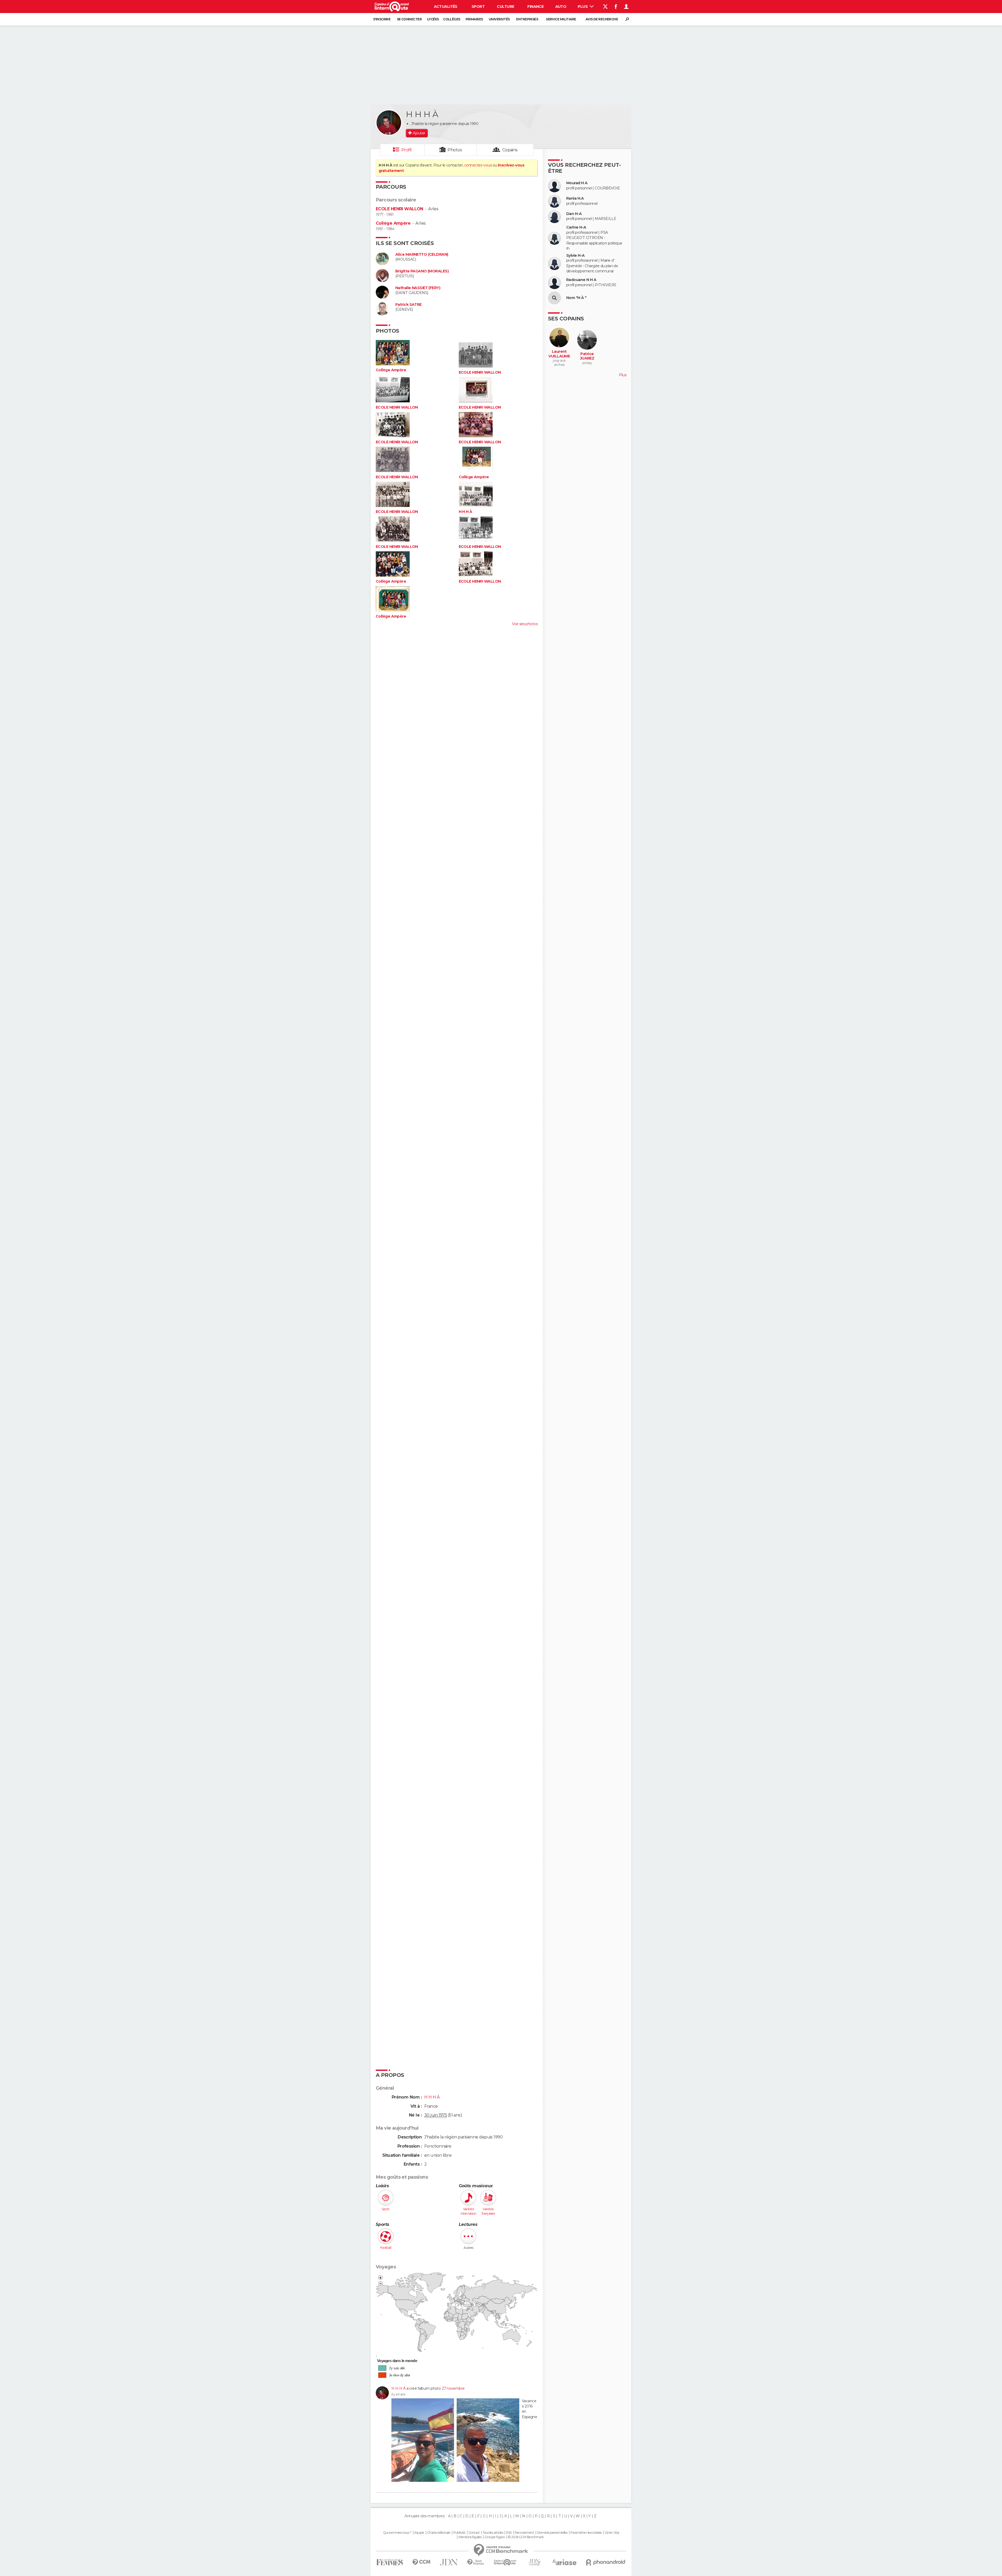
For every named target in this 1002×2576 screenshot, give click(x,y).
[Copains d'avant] (505, 2562)
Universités (499, 19)
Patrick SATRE (408, 305)
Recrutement (524, 2533)
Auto (561, 7)
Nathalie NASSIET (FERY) (418, 288)
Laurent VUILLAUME (559, 354)
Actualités (446, 7)
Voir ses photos (525, 624)
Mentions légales (470, 2537)
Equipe (419, 2533)
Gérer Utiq (612, 2533)
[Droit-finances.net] (476, 2562)
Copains (510, 150)
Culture (505, 7)
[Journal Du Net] (449, 2562)
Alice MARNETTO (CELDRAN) (422, 255)
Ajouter (419, 133)
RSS (509, 2533)
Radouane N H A (581, 280)
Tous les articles (493, 2533)
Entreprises (527, 19)
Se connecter (409, 19)
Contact (474, 2533)
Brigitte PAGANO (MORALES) (422, 271)
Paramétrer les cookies (586, 2533)
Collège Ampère (393, 223)
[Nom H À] (554, 298)
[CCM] (421, 2562)
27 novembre (453, 2388)
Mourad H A (577, 183)
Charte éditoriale (439, 2533)
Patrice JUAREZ (587, 356)
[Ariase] (565, 2562)
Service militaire (561, 19)
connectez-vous (478, 165)
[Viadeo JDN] (534, 2562)
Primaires (474, 19)
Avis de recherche (602, 19)
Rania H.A (575, 198)
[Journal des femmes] (390, 2562)
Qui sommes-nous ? (397, 2533)
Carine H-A (576, 227)
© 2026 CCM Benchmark (526, 2537)
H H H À (466, 512)
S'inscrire (382, 19)
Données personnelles (552, 2533)
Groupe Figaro (495, 2537)
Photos (455, 150)
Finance (535, 7)
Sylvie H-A (575, 256)
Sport (478, 7)
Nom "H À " (576, 298)
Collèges (452, 19)
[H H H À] (389, 123)
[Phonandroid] (606, 2562)
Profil (407, 150)
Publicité (459, 2533)
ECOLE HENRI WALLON (399, 209)
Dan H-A (574, 214)
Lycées (433, 19)
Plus (583, 7)
